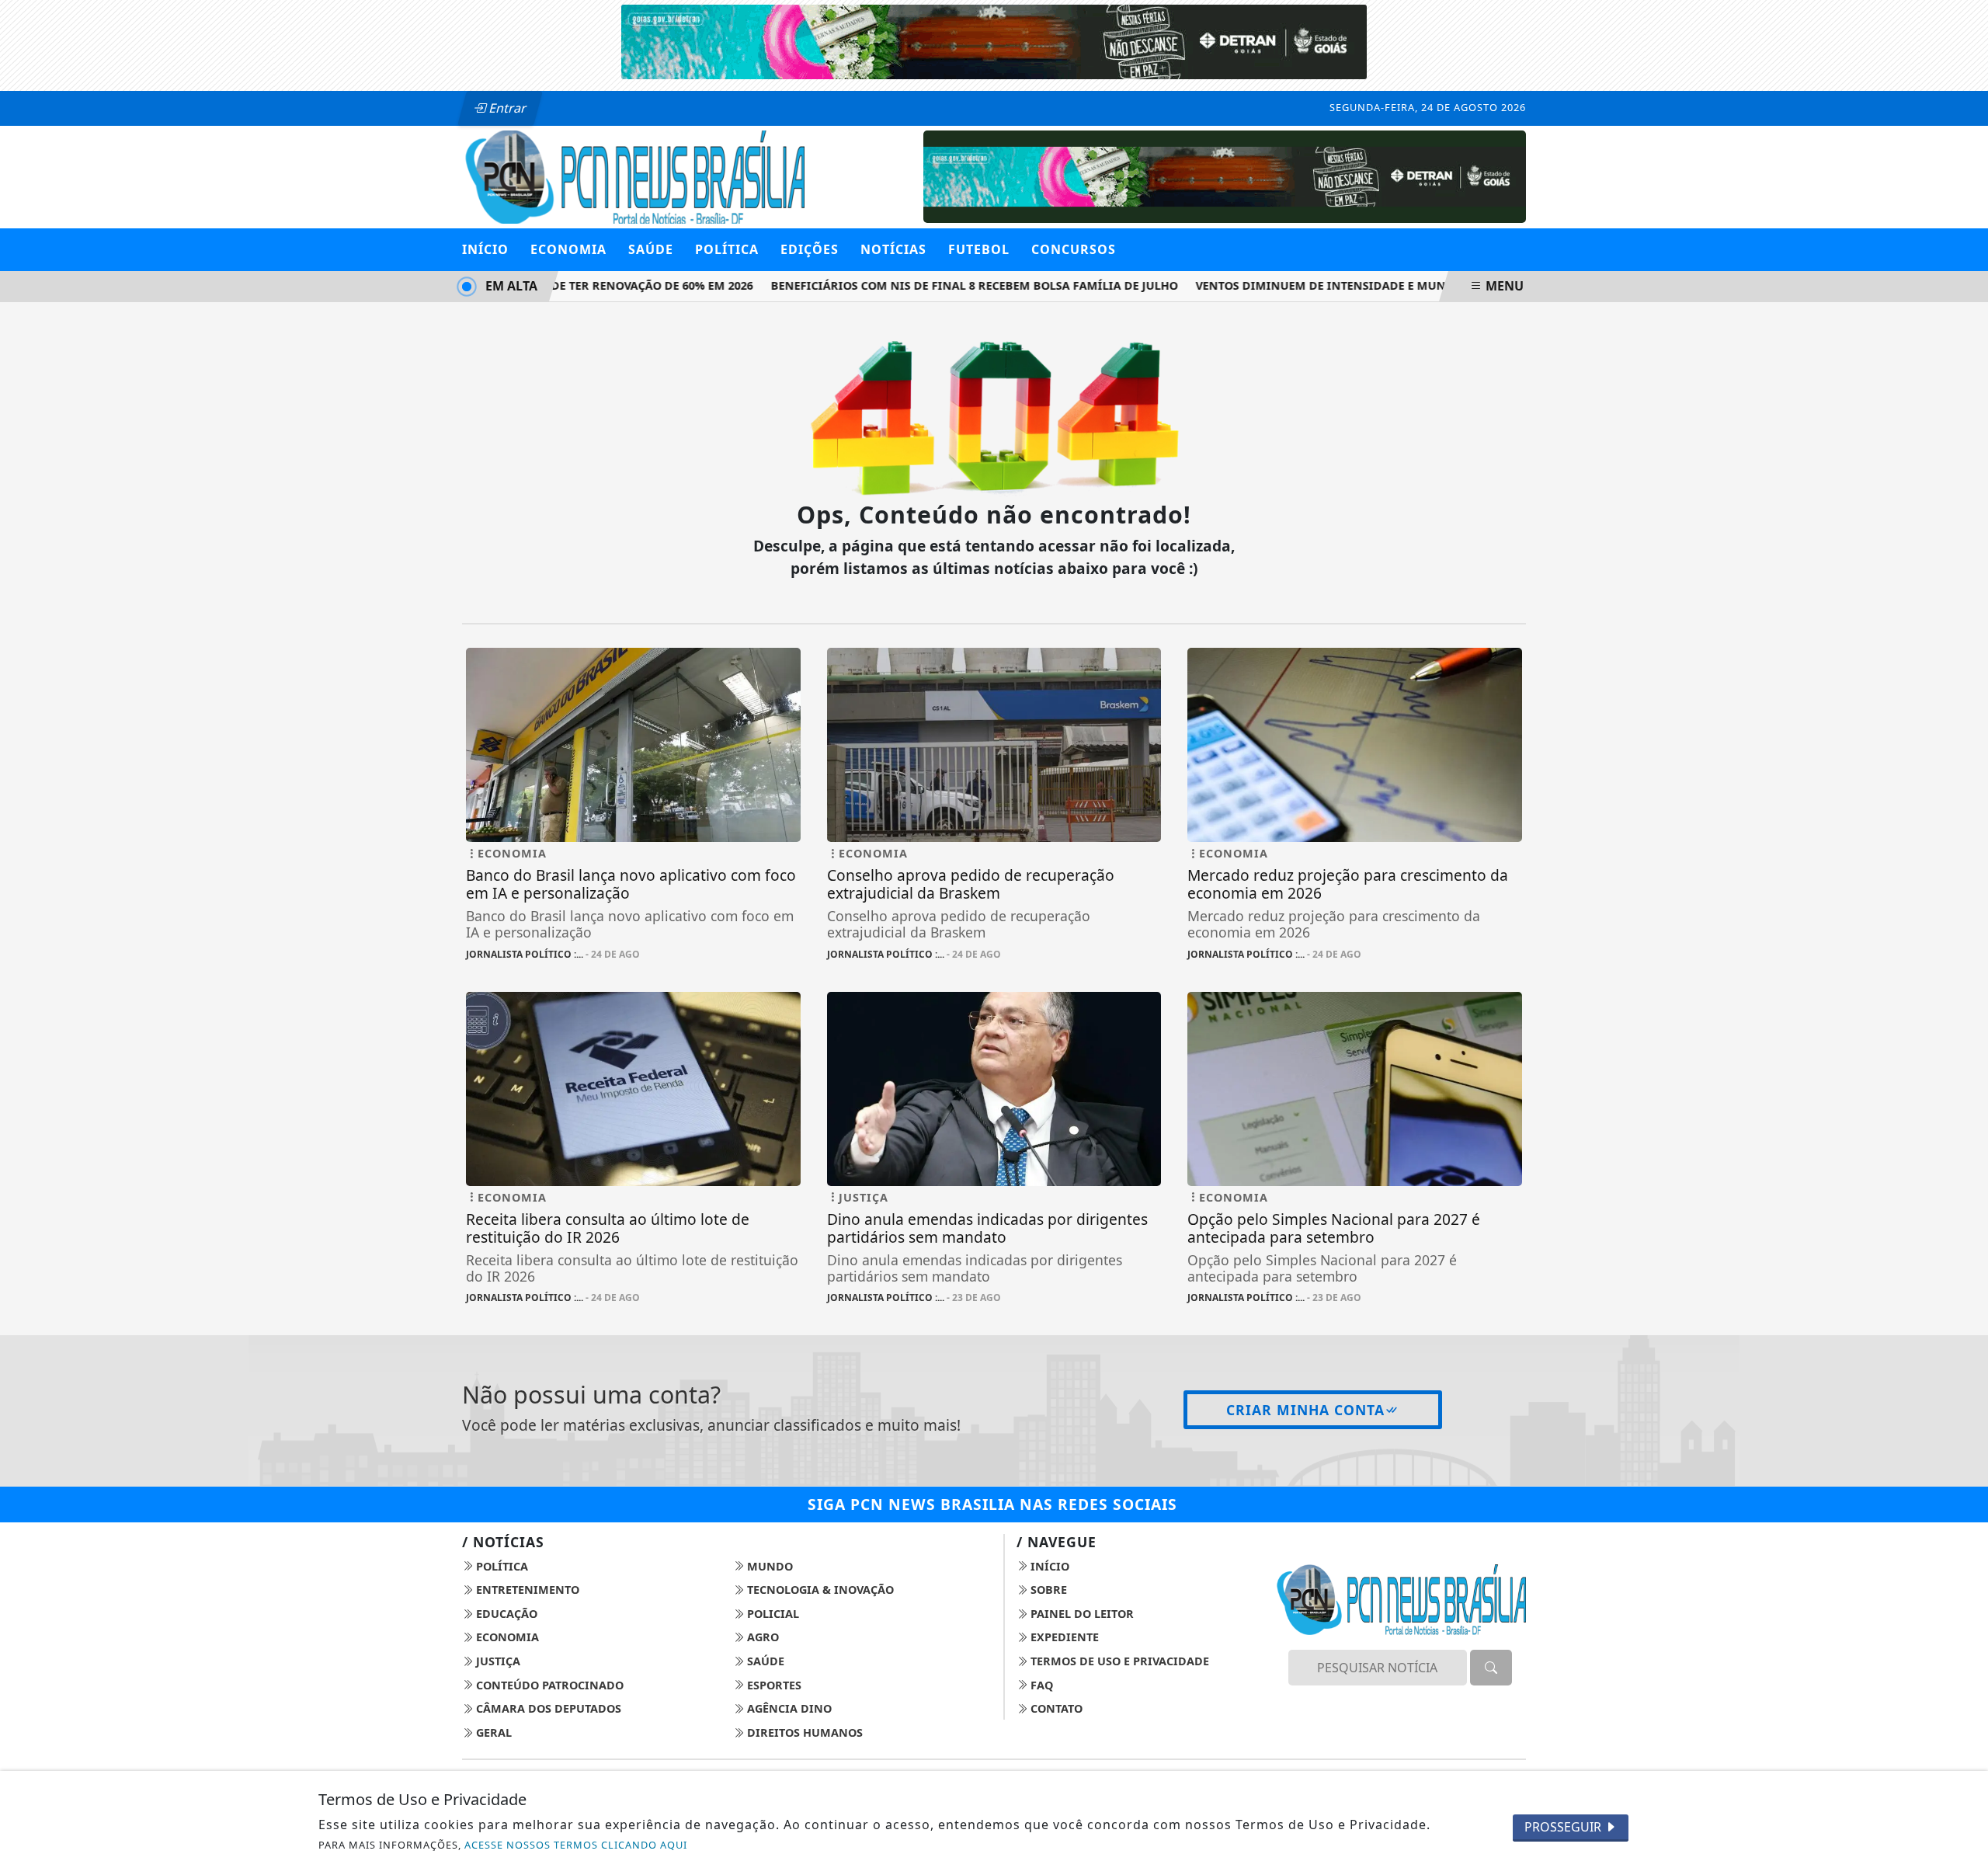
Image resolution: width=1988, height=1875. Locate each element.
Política (500, 1566)
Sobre (1047, 1590)
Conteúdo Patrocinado (548, 1685)
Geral (492, 1732)
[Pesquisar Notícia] (1491, 1668)
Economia (506, 1637)
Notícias (893, 249)
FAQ (1040, 1685)
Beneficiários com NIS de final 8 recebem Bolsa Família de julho (952, 285)
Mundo (768, 1566)
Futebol (979, 249)
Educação (505, 1614)
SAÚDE (651, 249)
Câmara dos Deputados (547, 1708)
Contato (1055, 1708)
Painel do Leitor (1081, 1614)
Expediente (1063, 1637)
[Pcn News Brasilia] (633, 176)
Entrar (506, 108)
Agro (761, 1637)
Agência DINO (788, 1708)
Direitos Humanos (803, 1732)
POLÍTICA (727, 249)
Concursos (1074, 249)
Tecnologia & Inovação (819, 1590)
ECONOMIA (568, 249)
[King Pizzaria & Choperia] (1225, 176)
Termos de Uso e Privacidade (1118, 1661)
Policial (772, 1614)
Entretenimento (526, 1590)
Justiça (497, 1661)
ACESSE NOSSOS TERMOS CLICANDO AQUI (576, 1845)
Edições (810, 249)
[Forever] (994, 40)
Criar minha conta (1305, 1410)
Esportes (773, 1685)
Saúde (764, 1661)
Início (485, 249)
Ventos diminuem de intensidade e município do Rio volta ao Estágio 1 (1397, 285)
